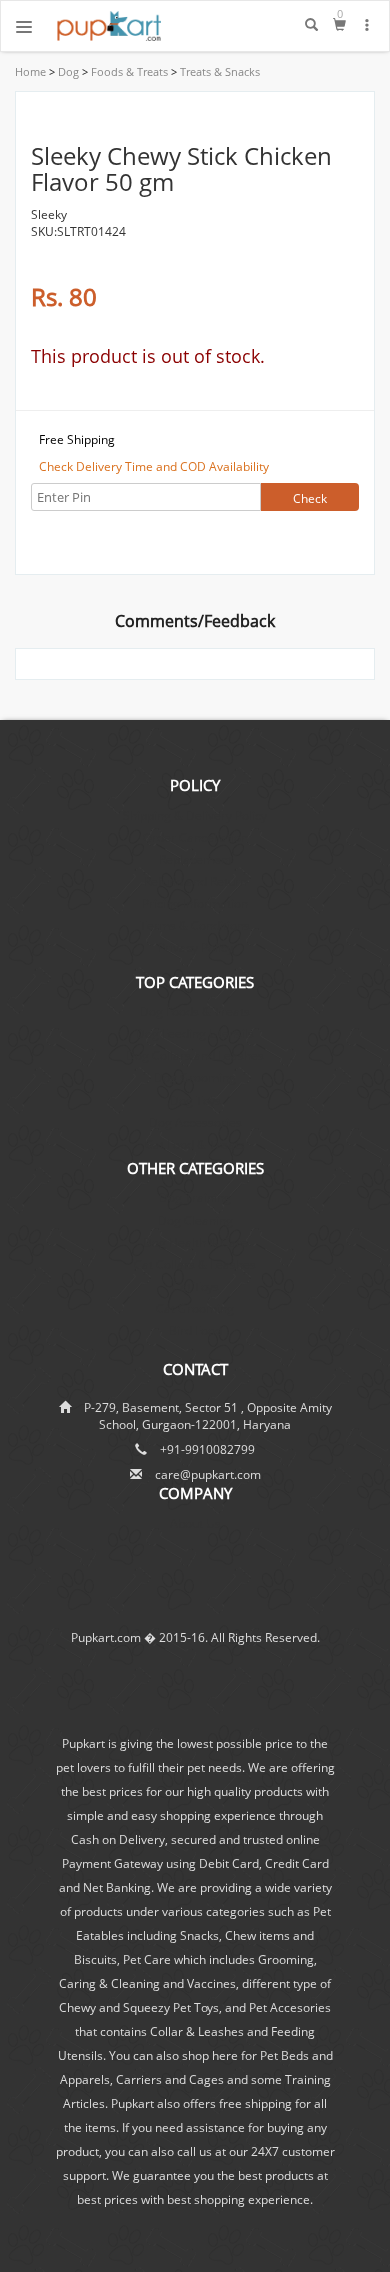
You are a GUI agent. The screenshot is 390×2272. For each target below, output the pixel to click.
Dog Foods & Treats (195, 1011)
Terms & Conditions (195, 925)
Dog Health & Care (195, 1242)
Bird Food (195, 1330)
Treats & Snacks (218, 71)
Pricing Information (195, 903)
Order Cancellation (195, 837)
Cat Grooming (195, 1308)
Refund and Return (195, 881)
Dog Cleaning (195, 1220)
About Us (195, 1523)
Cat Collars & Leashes (195, 1264)
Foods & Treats (128, 71)
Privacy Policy (195, 947)
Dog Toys (195, 1100)
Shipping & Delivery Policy (195, 815)
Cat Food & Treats (195, 1144)
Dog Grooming (195, 1077)
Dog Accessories (195, 1122)
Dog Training (195, 1197)
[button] (367, 25)
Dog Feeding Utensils (195, 1033)
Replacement (195, 859)
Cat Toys (195, 1286)
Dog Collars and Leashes (195, 1055)
